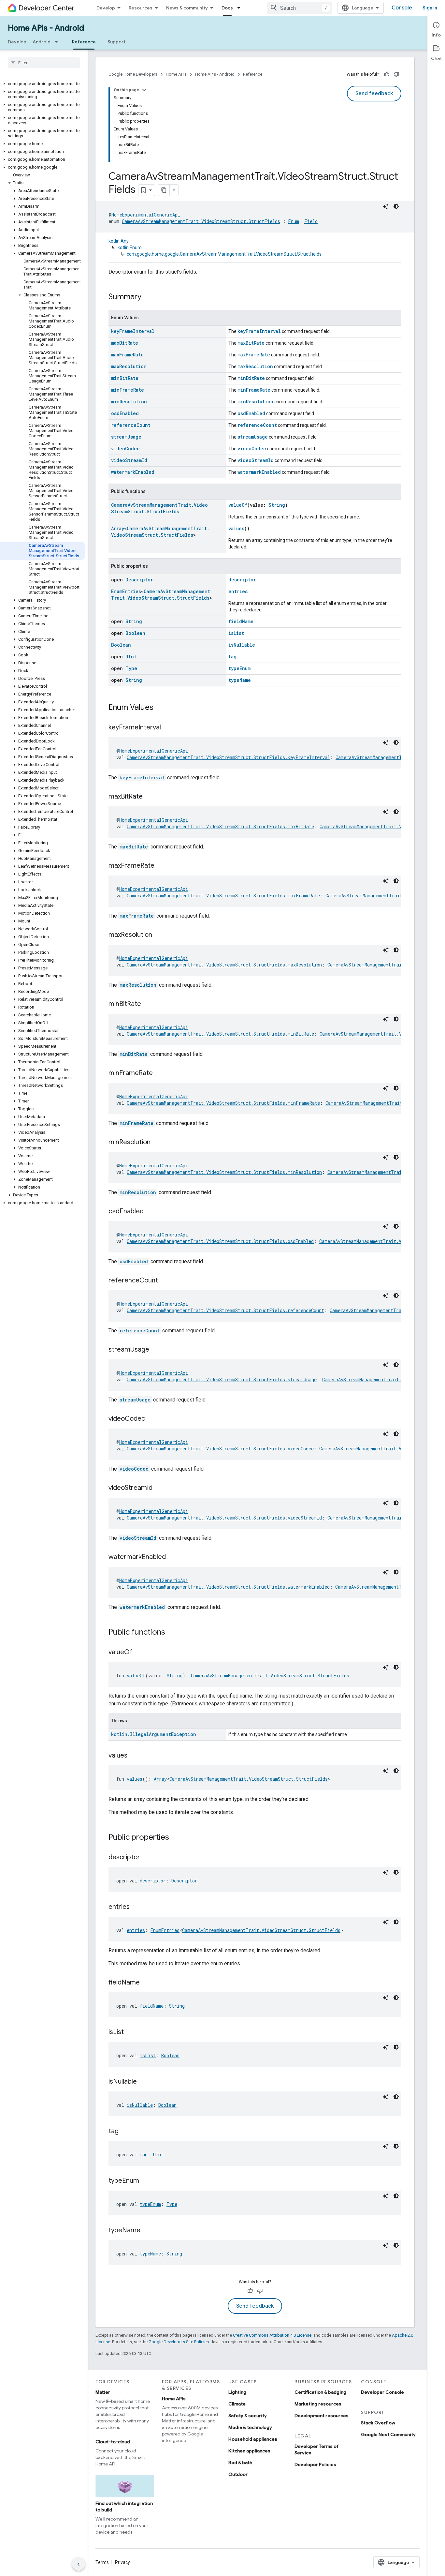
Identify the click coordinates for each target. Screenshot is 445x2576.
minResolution (129, 402)
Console (402, 8)
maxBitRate (125, 343)
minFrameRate (128, 390)
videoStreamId (129, 460)
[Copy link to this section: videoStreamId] (159, 1488)
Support (116, 42)
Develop (106, 8)
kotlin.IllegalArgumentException (154, 1734)
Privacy (122, 2562)
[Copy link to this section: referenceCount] (165, 1281)
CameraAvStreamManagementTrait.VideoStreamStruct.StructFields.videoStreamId (224, 1518)
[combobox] (300, 8)
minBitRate (125, 378)
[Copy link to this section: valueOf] (139, 1653)
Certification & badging (320, 2392)
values (236, 528)
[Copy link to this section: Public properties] (176, 1838)
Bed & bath (240, 2463)
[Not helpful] (396, 74)
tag (232, 657)
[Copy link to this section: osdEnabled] (150, 1212)
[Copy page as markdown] (164, 190)
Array (118, 528)
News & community (187, 8)
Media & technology (250, 2427)
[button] (43, 84)
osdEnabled (125, 413)
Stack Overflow (378, 2423)
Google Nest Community (388, 2434)
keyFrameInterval (133, 331)
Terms (102, 2562)
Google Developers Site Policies (179, 2342)
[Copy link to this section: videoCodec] (151, 1419)
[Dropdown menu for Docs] (241, 8)
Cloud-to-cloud (113, 2442)
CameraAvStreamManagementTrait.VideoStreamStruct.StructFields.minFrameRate (223, 1103)
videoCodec (125, 449)
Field (311, 221)
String (277, 505)
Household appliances (253, 2439)
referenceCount (131, 425)
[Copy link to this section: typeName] (147, 2231)
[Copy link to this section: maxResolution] (159, 935)
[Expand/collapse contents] (144, 90)
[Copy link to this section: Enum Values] (160, 708)
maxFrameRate (127, 355)
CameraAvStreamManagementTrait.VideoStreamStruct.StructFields (201, 221)
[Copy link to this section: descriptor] (147, 1858)
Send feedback (374, 94)
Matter (103, 2392)
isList (236, 633)
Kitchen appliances (249, 2451)
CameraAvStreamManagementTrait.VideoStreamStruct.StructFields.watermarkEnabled (228, 1587)
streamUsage (126, 437)
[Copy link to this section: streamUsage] (156, 1350)
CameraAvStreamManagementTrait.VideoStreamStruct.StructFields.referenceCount (225, 1310)
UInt (131, 657)
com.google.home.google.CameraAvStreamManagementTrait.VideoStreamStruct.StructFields (224, 254)
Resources (141, 8)
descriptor (242, 580)
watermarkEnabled (133, 472)
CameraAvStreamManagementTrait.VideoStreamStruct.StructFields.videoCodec (220, 1449)
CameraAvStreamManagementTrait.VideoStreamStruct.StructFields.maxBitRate (220, 826)
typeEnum (239, 668)
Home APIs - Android (46, 28)
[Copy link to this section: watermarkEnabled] (172, 1557)
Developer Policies (315, 2464)
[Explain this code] (386, 206)
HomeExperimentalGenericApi (146, 215)
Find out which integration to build (124, 2507)
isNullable (242, 645)
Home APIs (176, 74)
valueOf (238, 505)
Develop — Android (29, 42)
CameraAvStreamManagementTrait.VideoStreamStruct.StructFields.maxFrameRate (223, 896)
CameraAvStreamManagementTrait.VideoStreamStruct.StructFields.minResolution (224, 1172)
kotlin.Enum (130, 247)
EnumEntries (126, 591)
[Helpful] (387, 74)
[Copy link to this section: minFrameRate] (159, 1073)
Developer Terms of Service (317, 2449)
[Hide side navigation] (79, 2564)
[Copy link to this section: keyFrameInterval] (167, 728)
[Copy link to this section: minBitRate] (148, 1004)
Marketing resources (318, 2404)
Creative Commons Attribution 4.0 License (272, 2335)
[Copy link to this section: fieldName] (146, 1983)
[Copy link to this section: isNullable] (143, 2082)
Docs (227, 8)
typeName (240, 680)
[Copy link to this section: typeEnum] (146, 2181)
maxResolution (129, 366)
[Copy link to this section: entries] (136, 1907)
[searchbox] (44, 63)
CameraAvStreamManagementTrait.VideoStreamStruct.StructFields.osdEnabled (220, 1241)
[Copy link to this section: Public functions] (172, 1633)
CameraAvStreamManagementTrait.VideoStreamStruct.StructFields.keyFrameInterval (228, 757)
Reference (84, 42)
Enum (294, 221)
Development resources (322, 2416)
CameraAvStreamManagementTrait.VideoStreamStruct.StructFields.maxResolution (224, 965)
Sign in (430, 8)
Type (131, 668)
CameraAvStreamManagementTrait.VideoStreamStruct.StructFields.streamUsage (222, 1379)
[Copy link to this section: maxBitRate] (149, 797)
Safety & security (248, 2416)
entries (238, 591)
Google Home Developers (133, 74)
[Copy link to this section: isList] (130, 2032)
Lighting (237, 2392)
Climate (237, 2404)
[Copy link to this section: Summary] (148, 297)
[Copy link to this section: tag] (125, 2132)
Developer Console (382, 2392)
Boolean (135, 633)
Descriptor (139, 580)
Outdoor (238, 2474)
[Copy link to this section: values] (134, 1756)
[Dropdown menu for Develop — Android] (58, 42)
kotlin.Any (119, 241)
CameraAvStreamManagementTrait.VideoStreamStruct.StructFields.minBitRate (220, 1034)
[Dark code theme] (396, 206)
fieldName (241, 621)
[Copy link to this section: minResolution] (157, 1143)
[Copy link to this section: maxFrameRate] (161, 866)
